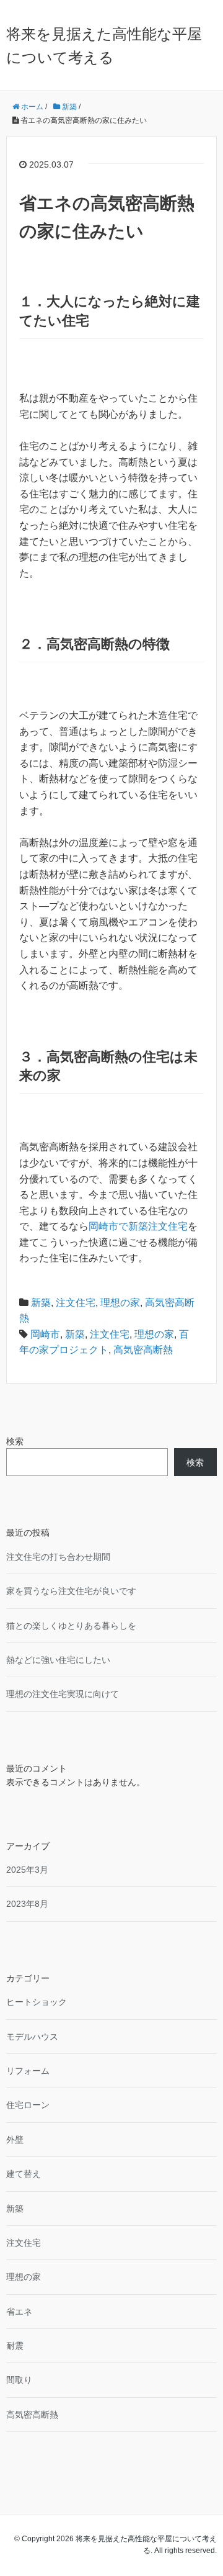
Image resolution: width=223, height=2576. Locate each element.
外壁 (15, 2140)
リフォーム (28, 2071)
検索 (15, 1441)
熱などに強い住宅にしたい (58, 1660)
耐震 (15, 2346)
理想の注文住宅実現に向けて (63, 1694)
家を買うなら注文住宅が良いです (71, 1591)
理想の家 (120, 1303)
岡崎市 (45, 1334)
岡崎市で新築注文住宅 (138, 1226)
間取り (19, 2380)
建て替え (24, 2174)
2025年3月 (27, 1870)
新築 (41, 1303)
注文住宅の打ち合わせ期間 (58, 1557)
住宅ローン (28, 2105)
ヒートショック (37, 2002)
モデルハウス (32, 2037)
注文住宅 (76, 1303)
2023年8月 (27, 1904)
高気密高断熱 (143, 1350)
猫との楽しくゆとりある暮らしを (71, 1626)
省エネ (19, 2312)
